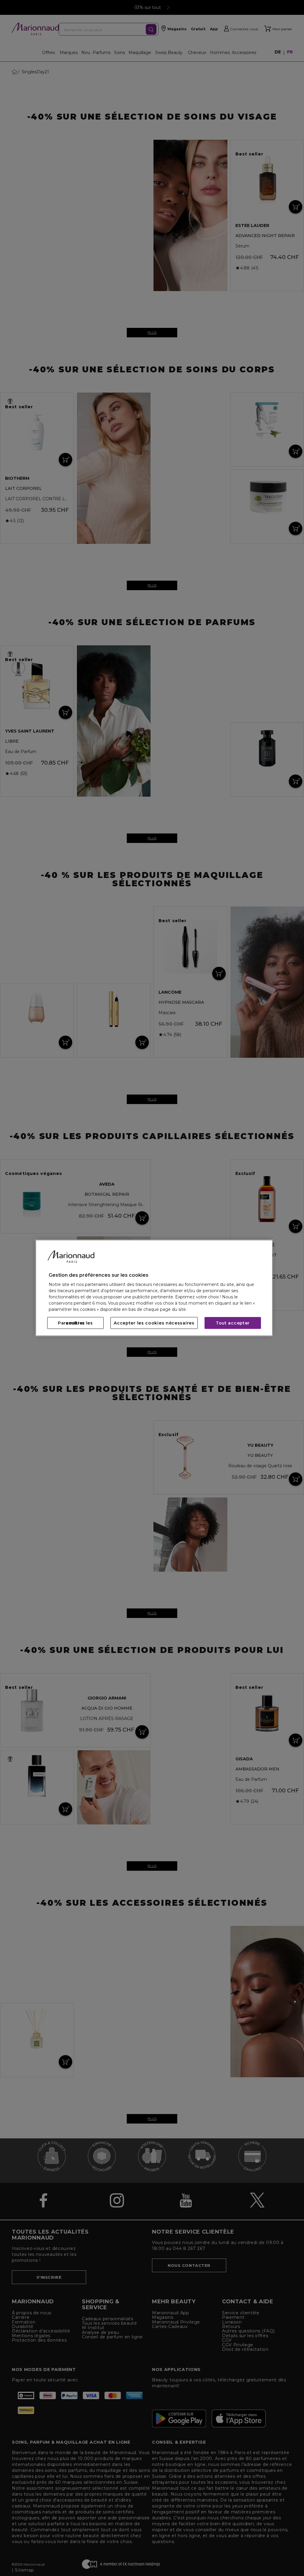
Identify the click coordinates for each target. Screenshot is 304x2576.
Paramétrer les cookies (75, 1323)
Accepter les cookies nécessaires (154, 1323)
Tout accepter (233, 1323)
